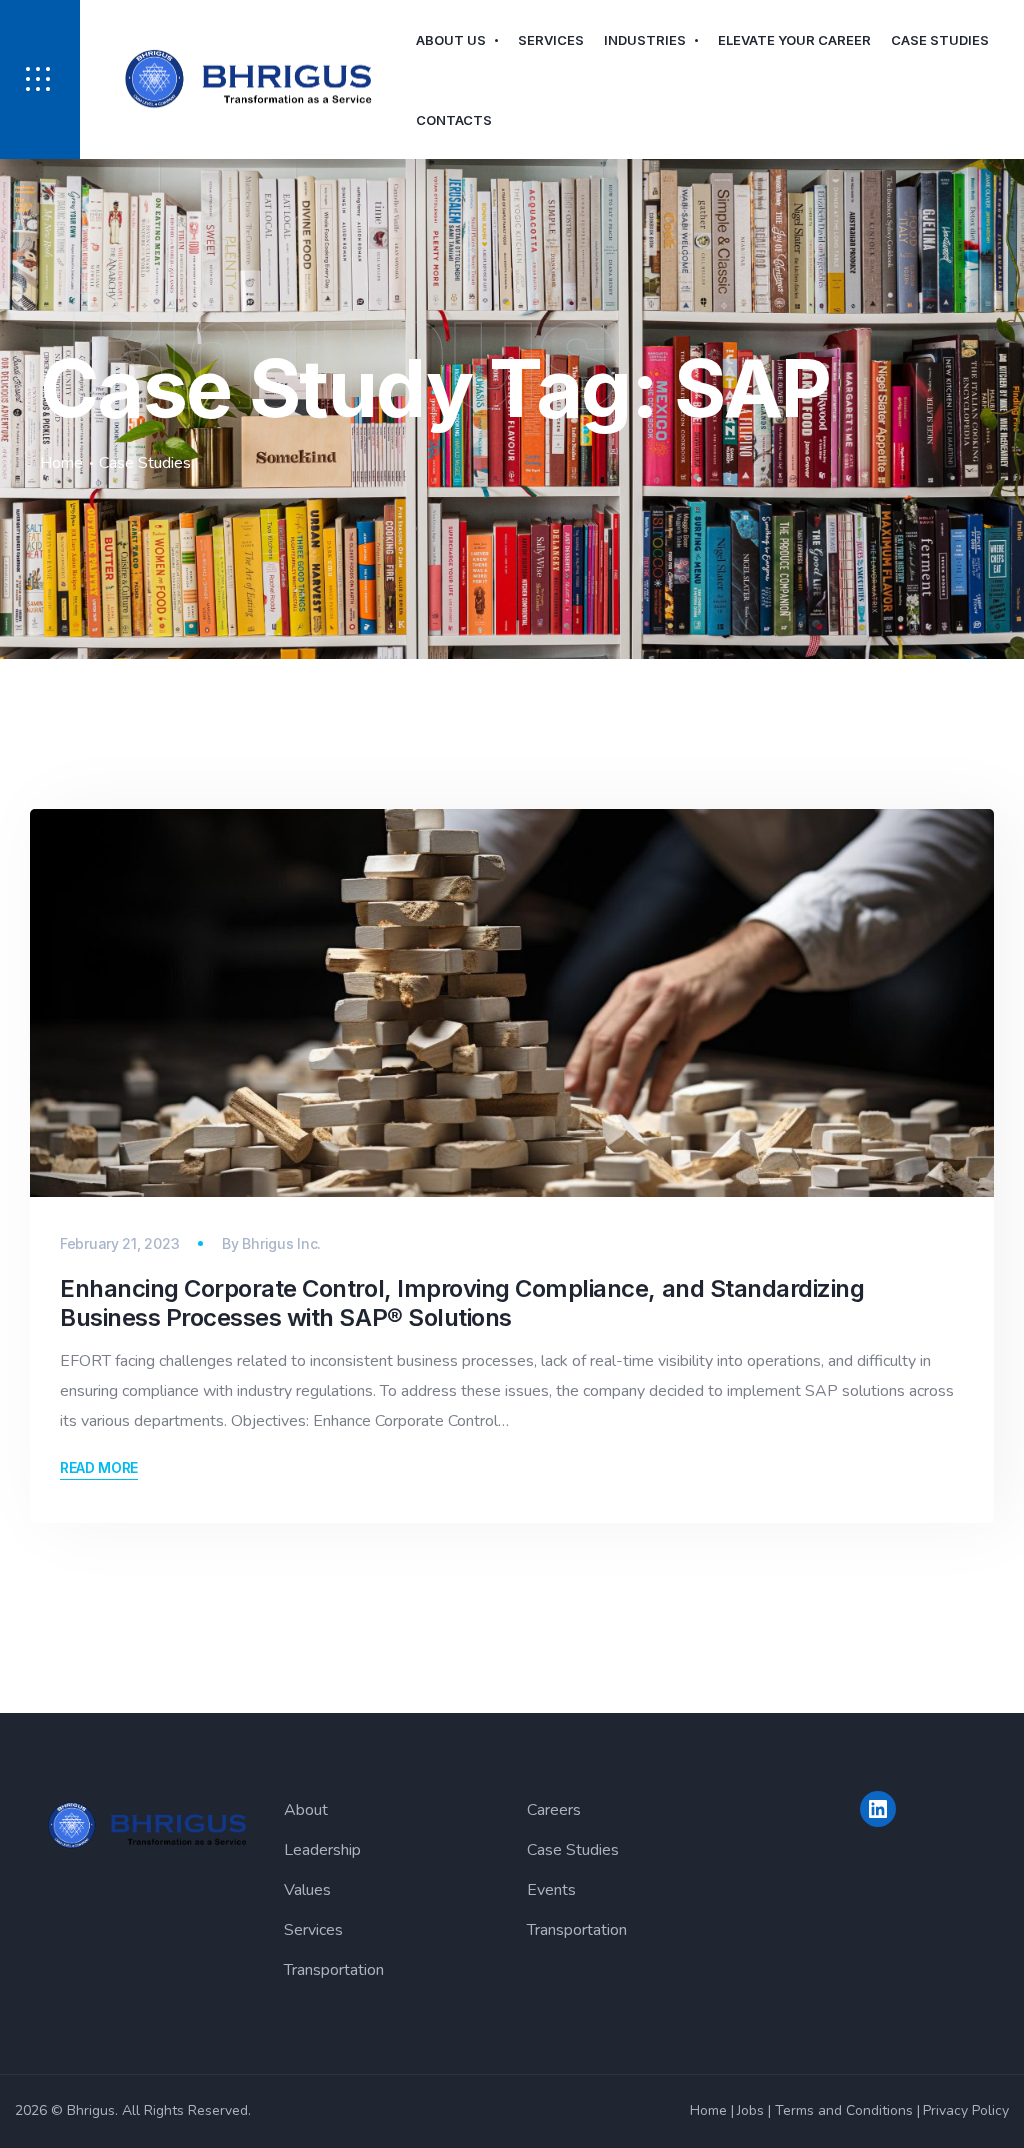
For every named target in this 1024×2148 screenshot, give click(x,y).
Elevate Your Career (794, 40)
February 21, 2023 (119, 1243)
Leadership (322, 1850)
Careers (554, 1810)
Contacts (454, 120)
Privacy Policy (966, 2110)
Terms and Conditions (844, 2110)
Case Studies (940, 40)
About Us (451, 40)
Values (307, 1890)
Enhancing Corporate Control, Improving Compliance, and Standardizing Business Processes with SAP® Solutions (462, 1303)
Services (551, 40)
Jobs (750, 2110)
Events (551, 1890)
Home (61, 463)
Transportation (334, 1970)
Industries (645, 40)
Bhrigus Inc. (281, 1243)
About (306, 1810)
